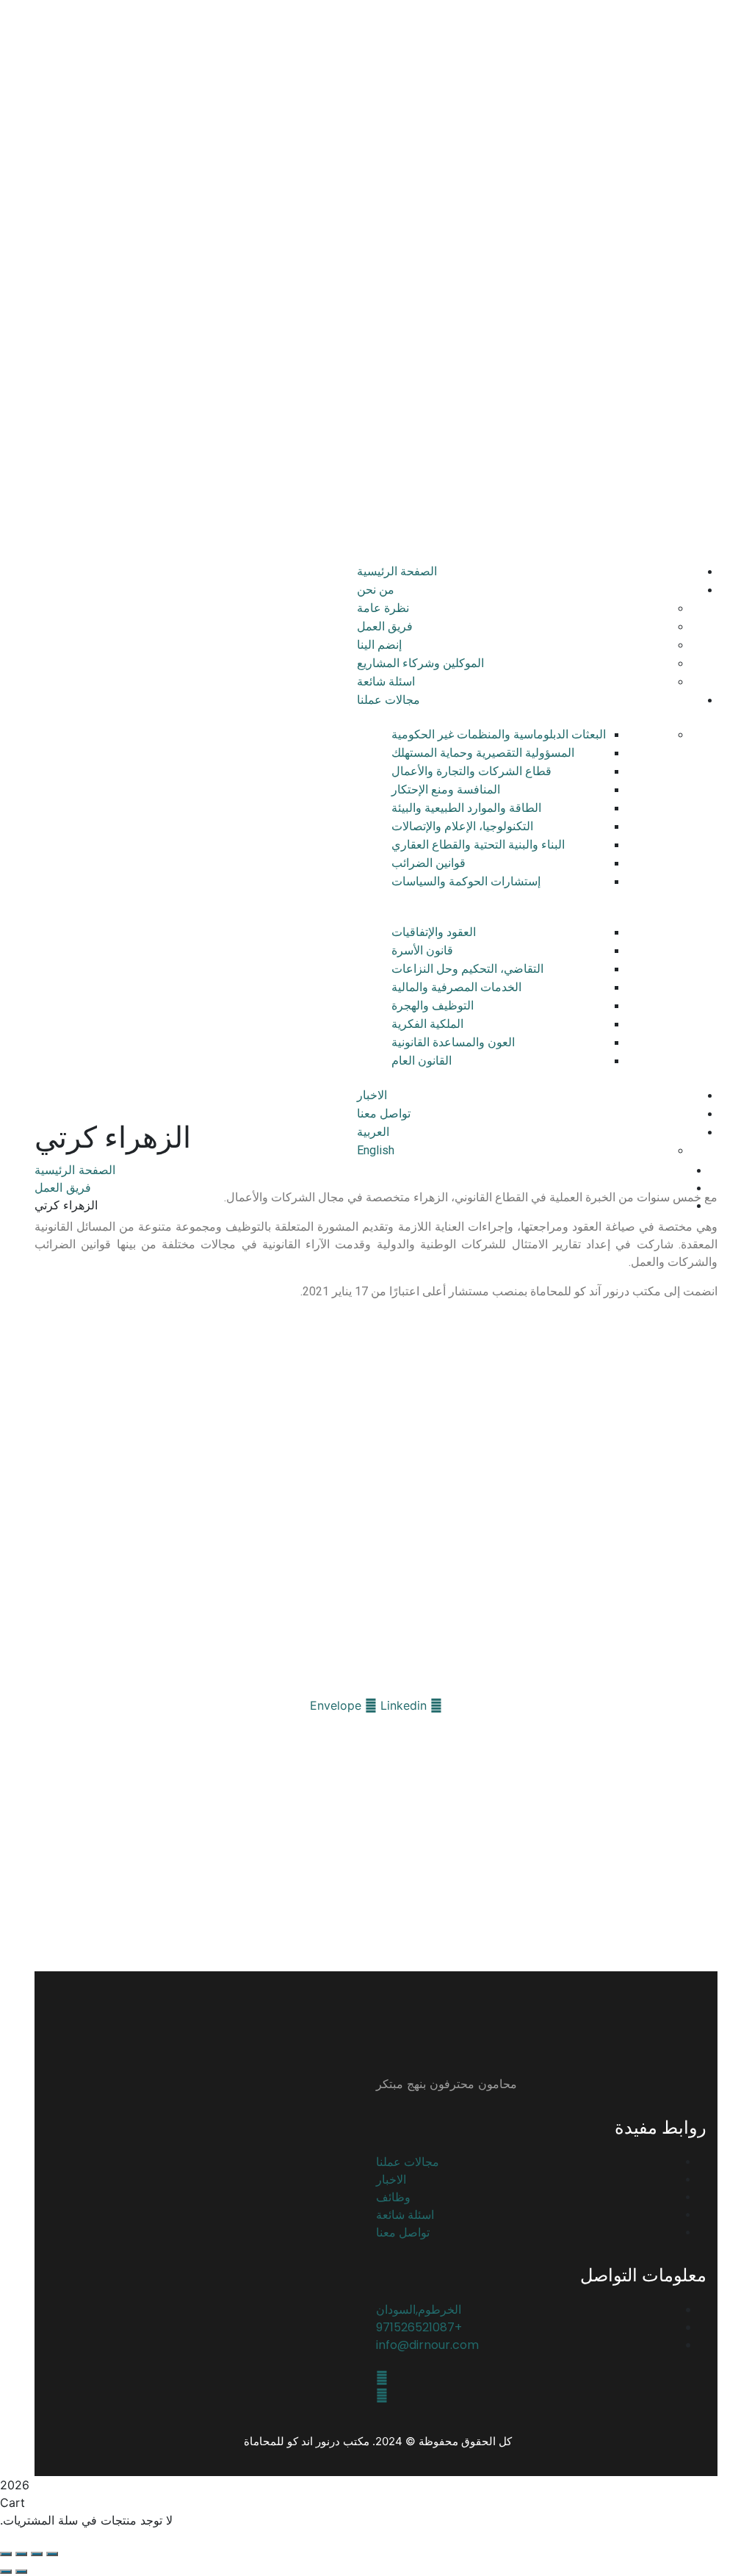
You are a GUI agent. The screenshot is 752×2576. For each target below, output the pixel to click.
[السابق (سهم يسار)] (21, 2572)
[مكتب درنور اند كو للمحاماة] (635, 28)
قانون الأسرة (422, 950)
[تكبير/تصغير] (52, 2554)
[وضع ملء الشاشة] (37, 2554)
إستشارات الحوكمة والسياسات (466, 881)
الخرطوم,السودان (419, 2310)
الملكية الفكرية (427, 1024)
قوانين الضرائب (429, 863)
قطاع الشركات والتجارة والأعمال (471, 771)
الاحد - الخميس (652, 92)
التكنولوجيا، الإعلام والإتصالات (462, 826)
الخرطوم (622, 116)
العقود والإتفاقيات (434, 932)
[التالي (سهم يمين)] (6, 2572)
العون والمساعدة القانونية (453, 1042)
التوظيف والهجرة (433, 1005)
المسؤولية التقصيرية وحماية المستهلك (483, 753)
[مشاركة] (21, 2554)
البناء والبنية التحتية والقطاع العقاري (478, 845)
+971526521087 (685, 68)
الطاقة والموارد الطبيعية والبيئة (466, 808)
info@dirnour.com (427, 2345)
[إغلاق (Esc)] (6, 2554)
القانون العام (422, 1061)
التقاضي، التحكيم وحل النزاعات (467, 969)
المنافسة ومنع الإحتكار (446, 789)
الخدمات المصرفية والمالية (456, 987)
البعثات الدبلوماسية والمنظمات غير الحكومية (499, 734)
